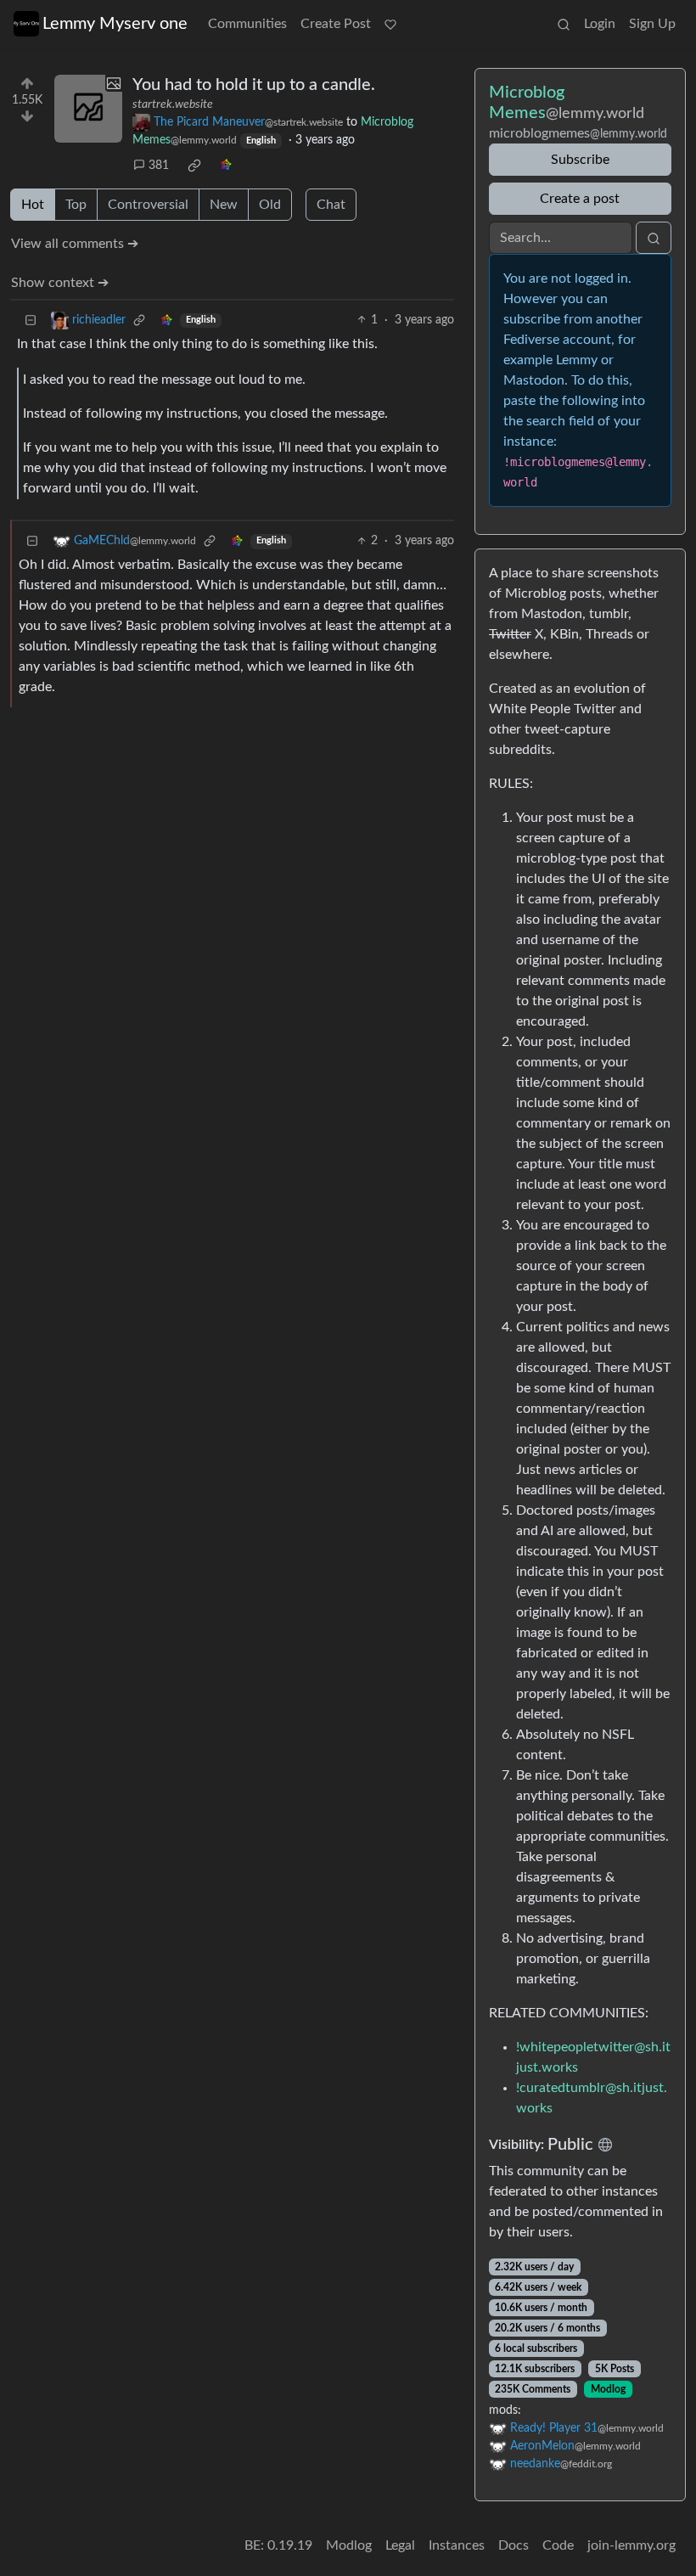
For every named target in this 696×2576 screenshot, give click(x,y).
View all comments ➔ (75, 244)
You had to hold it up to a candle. (254, 85)
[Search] (564, 24)
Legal (400, 2545)
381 (159, 166)
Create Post (336, 24)
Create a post (580, 199)
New (224, 205)
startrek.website (173, 104)
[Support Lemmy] (390, 24)
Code (558, 2545)
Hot (33, 205)
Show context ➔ (60, 283)
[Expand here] (88, 109)
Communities (247, 24)
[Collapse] (31, 321)
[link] (194, 166)
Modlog (608, 2389)
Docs (514, 2545)
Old (270, 205)
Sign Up (652, 24)
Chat (331, 205)
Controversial (148, 205)
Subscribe (580, 160)
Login (600, 24)
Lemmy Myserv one (115, 24)
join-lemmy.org (631, 2545)
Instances (457, 2545)
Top (76, 205)
